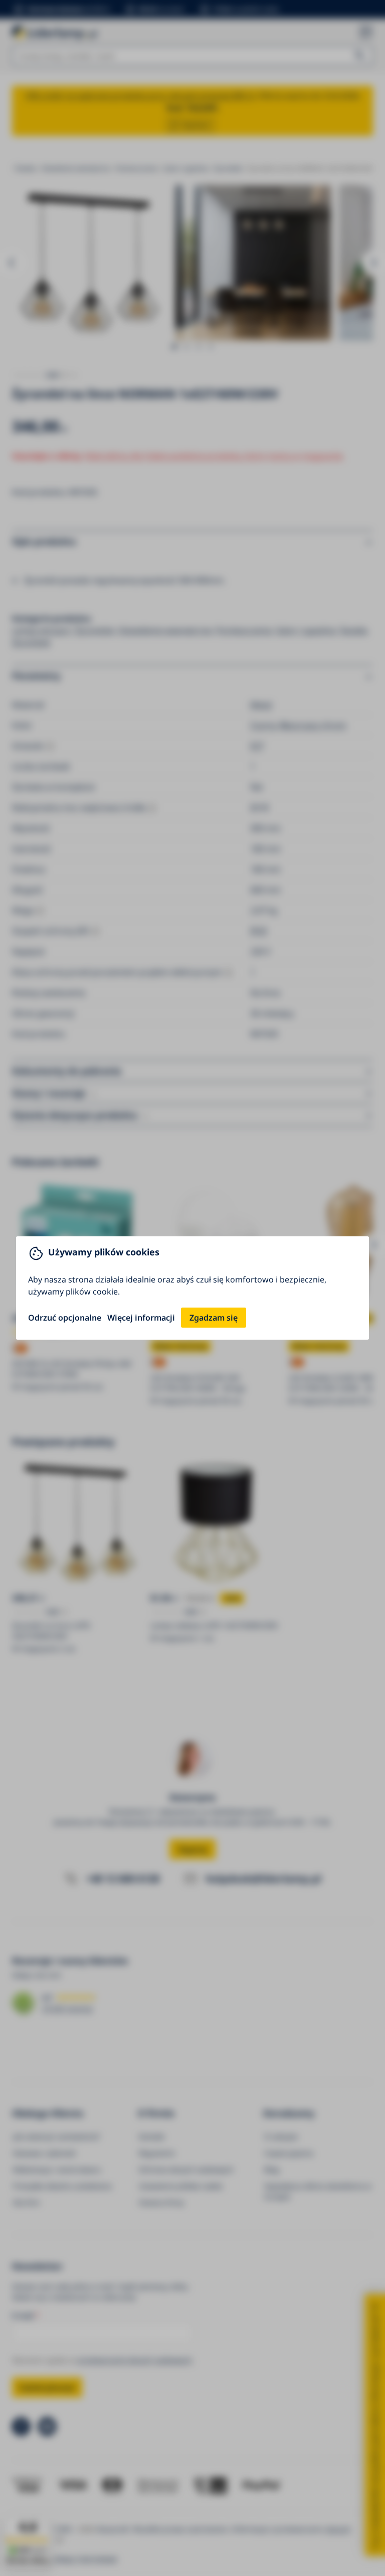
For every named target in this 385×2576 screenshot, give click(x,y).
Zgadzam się (214, 1318)
